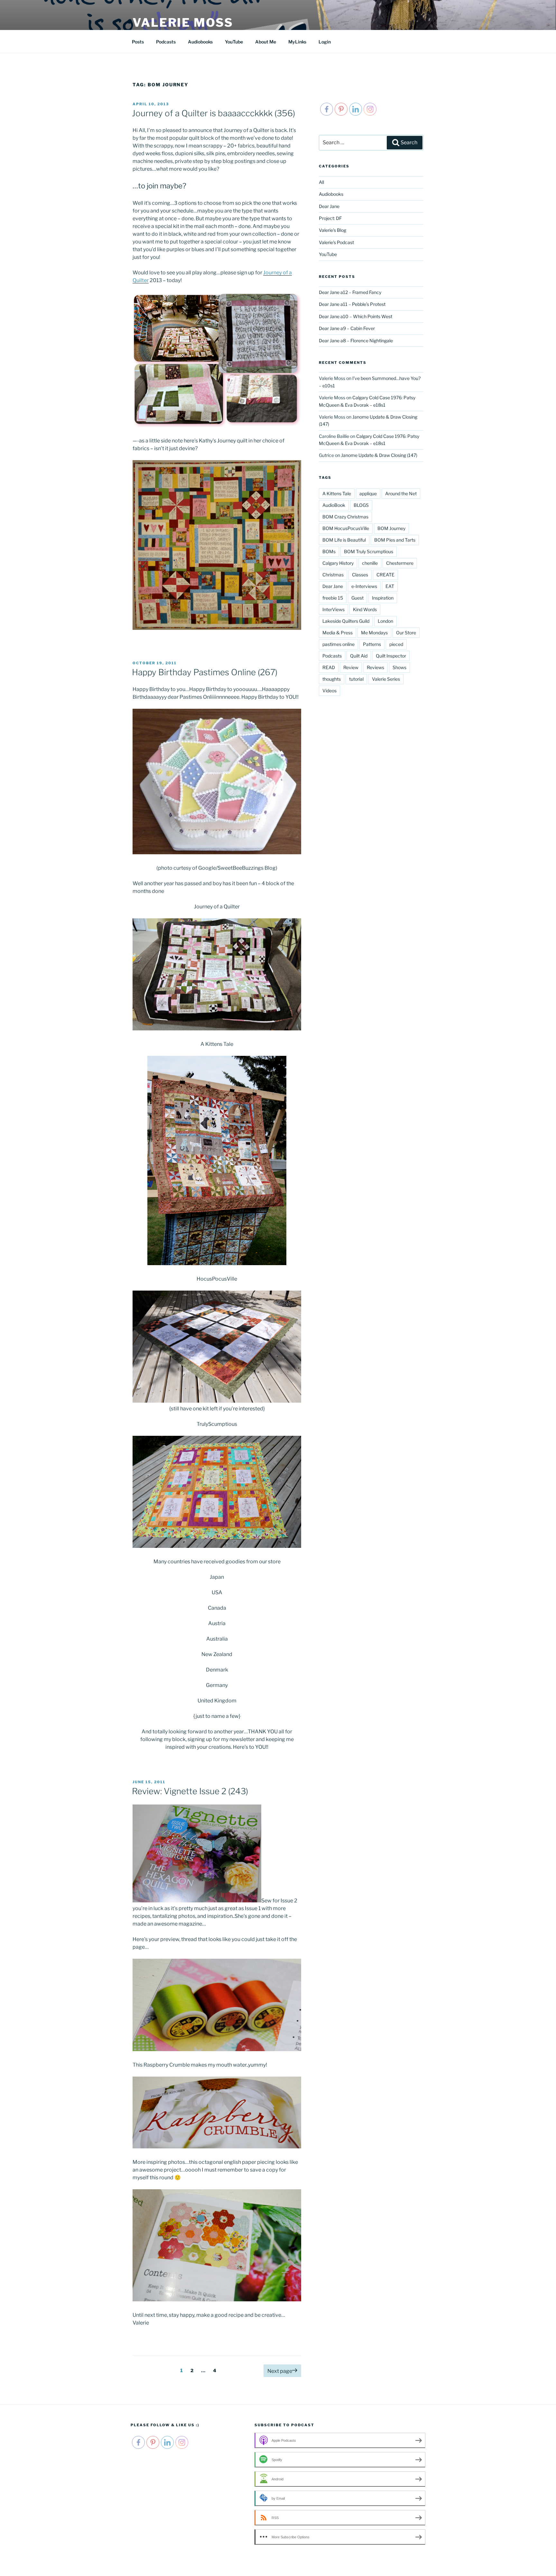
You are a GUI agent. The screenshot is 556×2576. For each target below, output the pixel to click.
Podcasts (166, 42)
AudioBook (334, 505)
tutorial (356, 679)
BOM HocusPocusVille (346, 528)
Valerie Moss (183, 23)
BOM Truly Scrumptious (369, 551)
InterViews (334, 609)
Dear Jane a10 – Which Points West (356, 316)
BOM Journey (391, 528)
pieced (396, 644)
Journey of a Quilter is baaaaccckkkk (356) (213, 113)
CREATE (385, 575)
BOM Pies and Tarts (395, 540)
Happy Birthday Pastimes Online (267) (205, 672)
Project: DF (330, 218)
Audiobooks (200, 42)
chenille (370, 563)
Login (325, 42)
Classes (360, 575)
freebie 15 (333, 598)
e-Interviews (364, 586)
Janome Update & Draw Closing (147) (379, 455)
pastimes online (338, 644)
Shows (399, 667)
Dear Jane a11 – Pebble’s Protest (352, 304)
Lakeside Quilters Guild (346, 621)
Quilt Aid (359, 656)
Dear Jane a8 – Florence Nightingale (356, 341)
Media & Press (338, 633)
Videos (329, 691)
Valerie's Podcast (336, 242)
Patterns (372, 644)
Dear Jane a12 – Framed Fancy (350, 292)
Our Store (406, 633)
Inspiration (383, 598)
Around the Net (401, 493)
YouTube (234, 42)
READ (329, 667)
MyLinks (297, 42)
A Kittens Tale (337, 493)
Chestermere (400, 563)
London (385, 621)
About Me (266, 42)
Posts (138, 42)
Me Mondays (374, 633)
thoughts (332, 679)
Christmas (333, 575)
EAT (390, 586)
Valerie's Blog (333, 230)
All (321, 182)
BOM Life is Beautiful (344, 540)
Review (351, 667)
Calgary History (338, 563)
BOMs (329, 551)
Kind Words (365, 609)
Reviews (375, 667)
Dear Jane (329, 206)
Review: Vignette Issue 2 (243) (190, 1791)
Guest (357, 598)
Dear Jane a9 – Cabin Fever (347, 328)
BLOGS (361, 505)
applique (368, 493)
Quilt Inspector (391, 656)
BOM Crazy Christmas (345, 517)
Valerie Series (386, 679)
